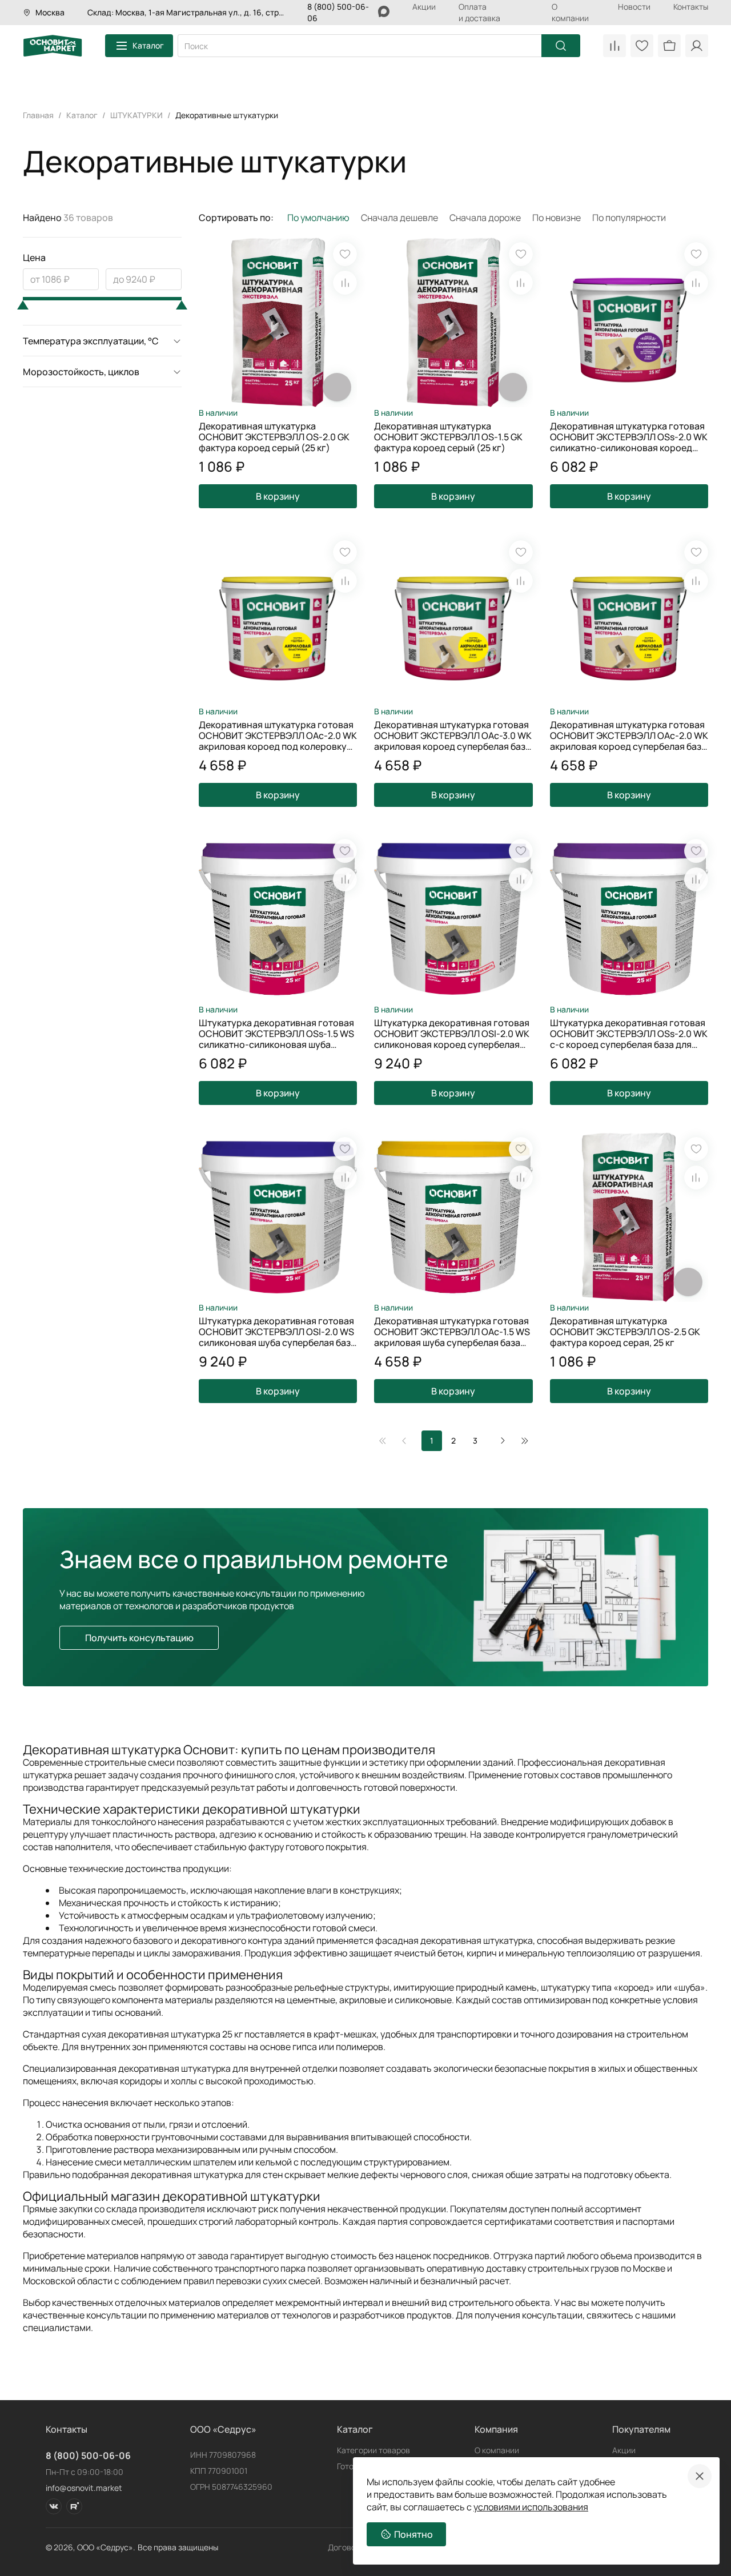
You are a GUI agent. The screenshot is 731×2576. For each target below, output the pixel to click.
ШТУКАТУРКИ (136, 115)
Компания (496, 2429)
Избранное (642, 46)
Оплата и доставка (479, 12)
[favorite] (345, 254)
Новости (634, 7)
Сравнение (614, 46)
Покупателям (641, 2429)
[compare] (345, 283)
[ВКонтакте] (54, 2506)
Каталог (148, 45)
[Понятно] (700, 2476)
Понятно (413, 2534)
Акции (424, 7)
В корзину (278, 496)
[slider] (23, 305)
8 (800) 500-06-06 (88, 2456)
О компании (570, 12)
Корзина (669, 46)
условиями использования (531, 2507)
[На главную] (53, 46)
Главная (38, 115)
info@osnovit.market (84, 2488)
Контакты (691, 7)
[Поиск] (561, 46)
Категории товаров (373, 2450)
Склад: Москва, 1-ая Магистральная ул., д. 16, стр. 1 (186, 12)
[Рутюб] (74, 2506)
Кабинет (697, 46)
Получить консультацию (139, 1638)
